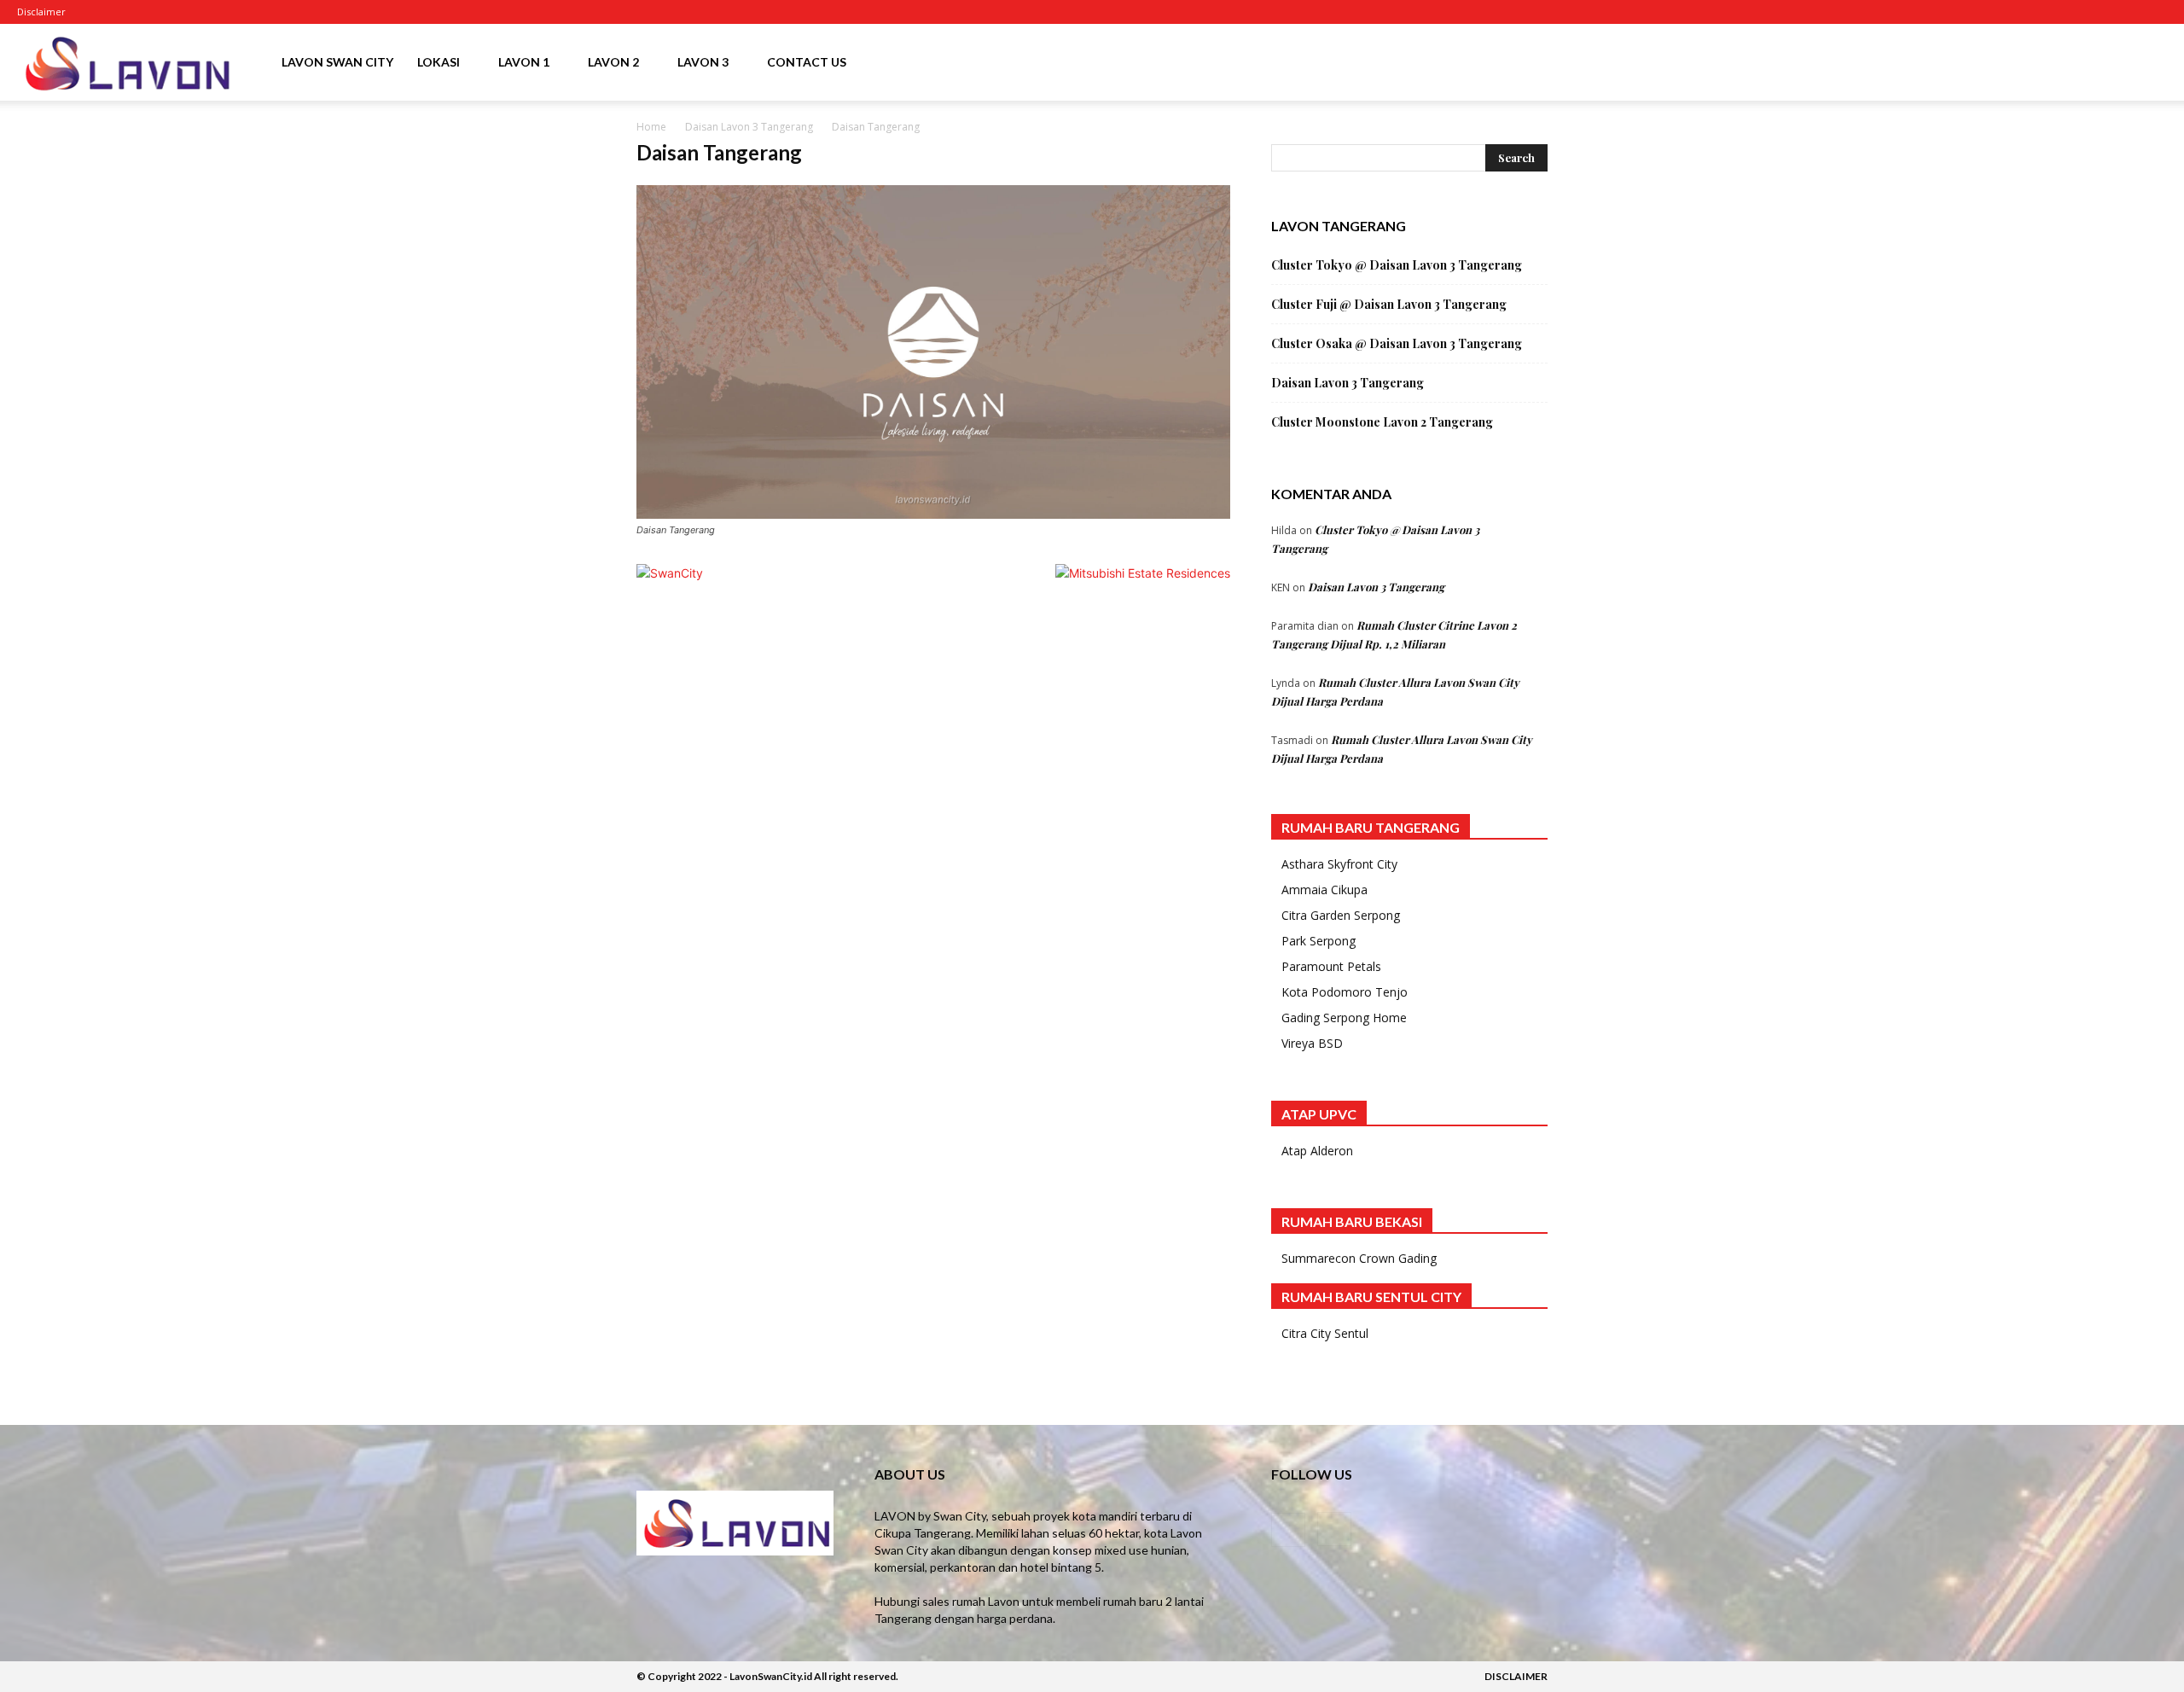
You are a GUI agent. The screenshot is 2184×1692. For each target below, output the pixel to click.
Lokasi (439, 62)
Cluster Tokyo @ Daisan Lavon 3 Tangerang (1397, 265)
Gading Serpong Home (1344, 1018)
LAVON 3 (703, 62)
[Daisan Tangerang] (933, 514)
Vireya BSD (1312, 1043)
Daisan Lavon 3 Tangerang (749, 127)
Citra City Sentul (1325, 1333)
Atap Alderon (1317, 1151)
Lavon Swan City (337, 62)
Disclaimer (41, 12)
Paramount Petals (1331, 966)
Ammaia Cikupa (1324, 890)
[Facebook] (106, 12)
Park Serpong (1319, 941)
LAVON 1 (524, 62)
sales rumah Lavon (971, 1601)
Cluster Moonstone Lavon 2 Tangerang (1382, 422)
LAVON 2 (613, 62)
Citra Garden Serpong (1341, 915)
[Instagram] (134, 12)
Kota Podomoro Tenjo (1345, 992)
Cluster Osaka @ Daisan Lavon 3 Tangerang (1397, 343)
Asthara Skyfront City (1339, 864)
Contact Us (807, 62)
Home (651, 127)
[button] (2146, 64)
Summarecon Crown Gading (1359, 1258)
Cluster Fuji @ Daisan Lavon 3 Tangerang (1389, 304)
